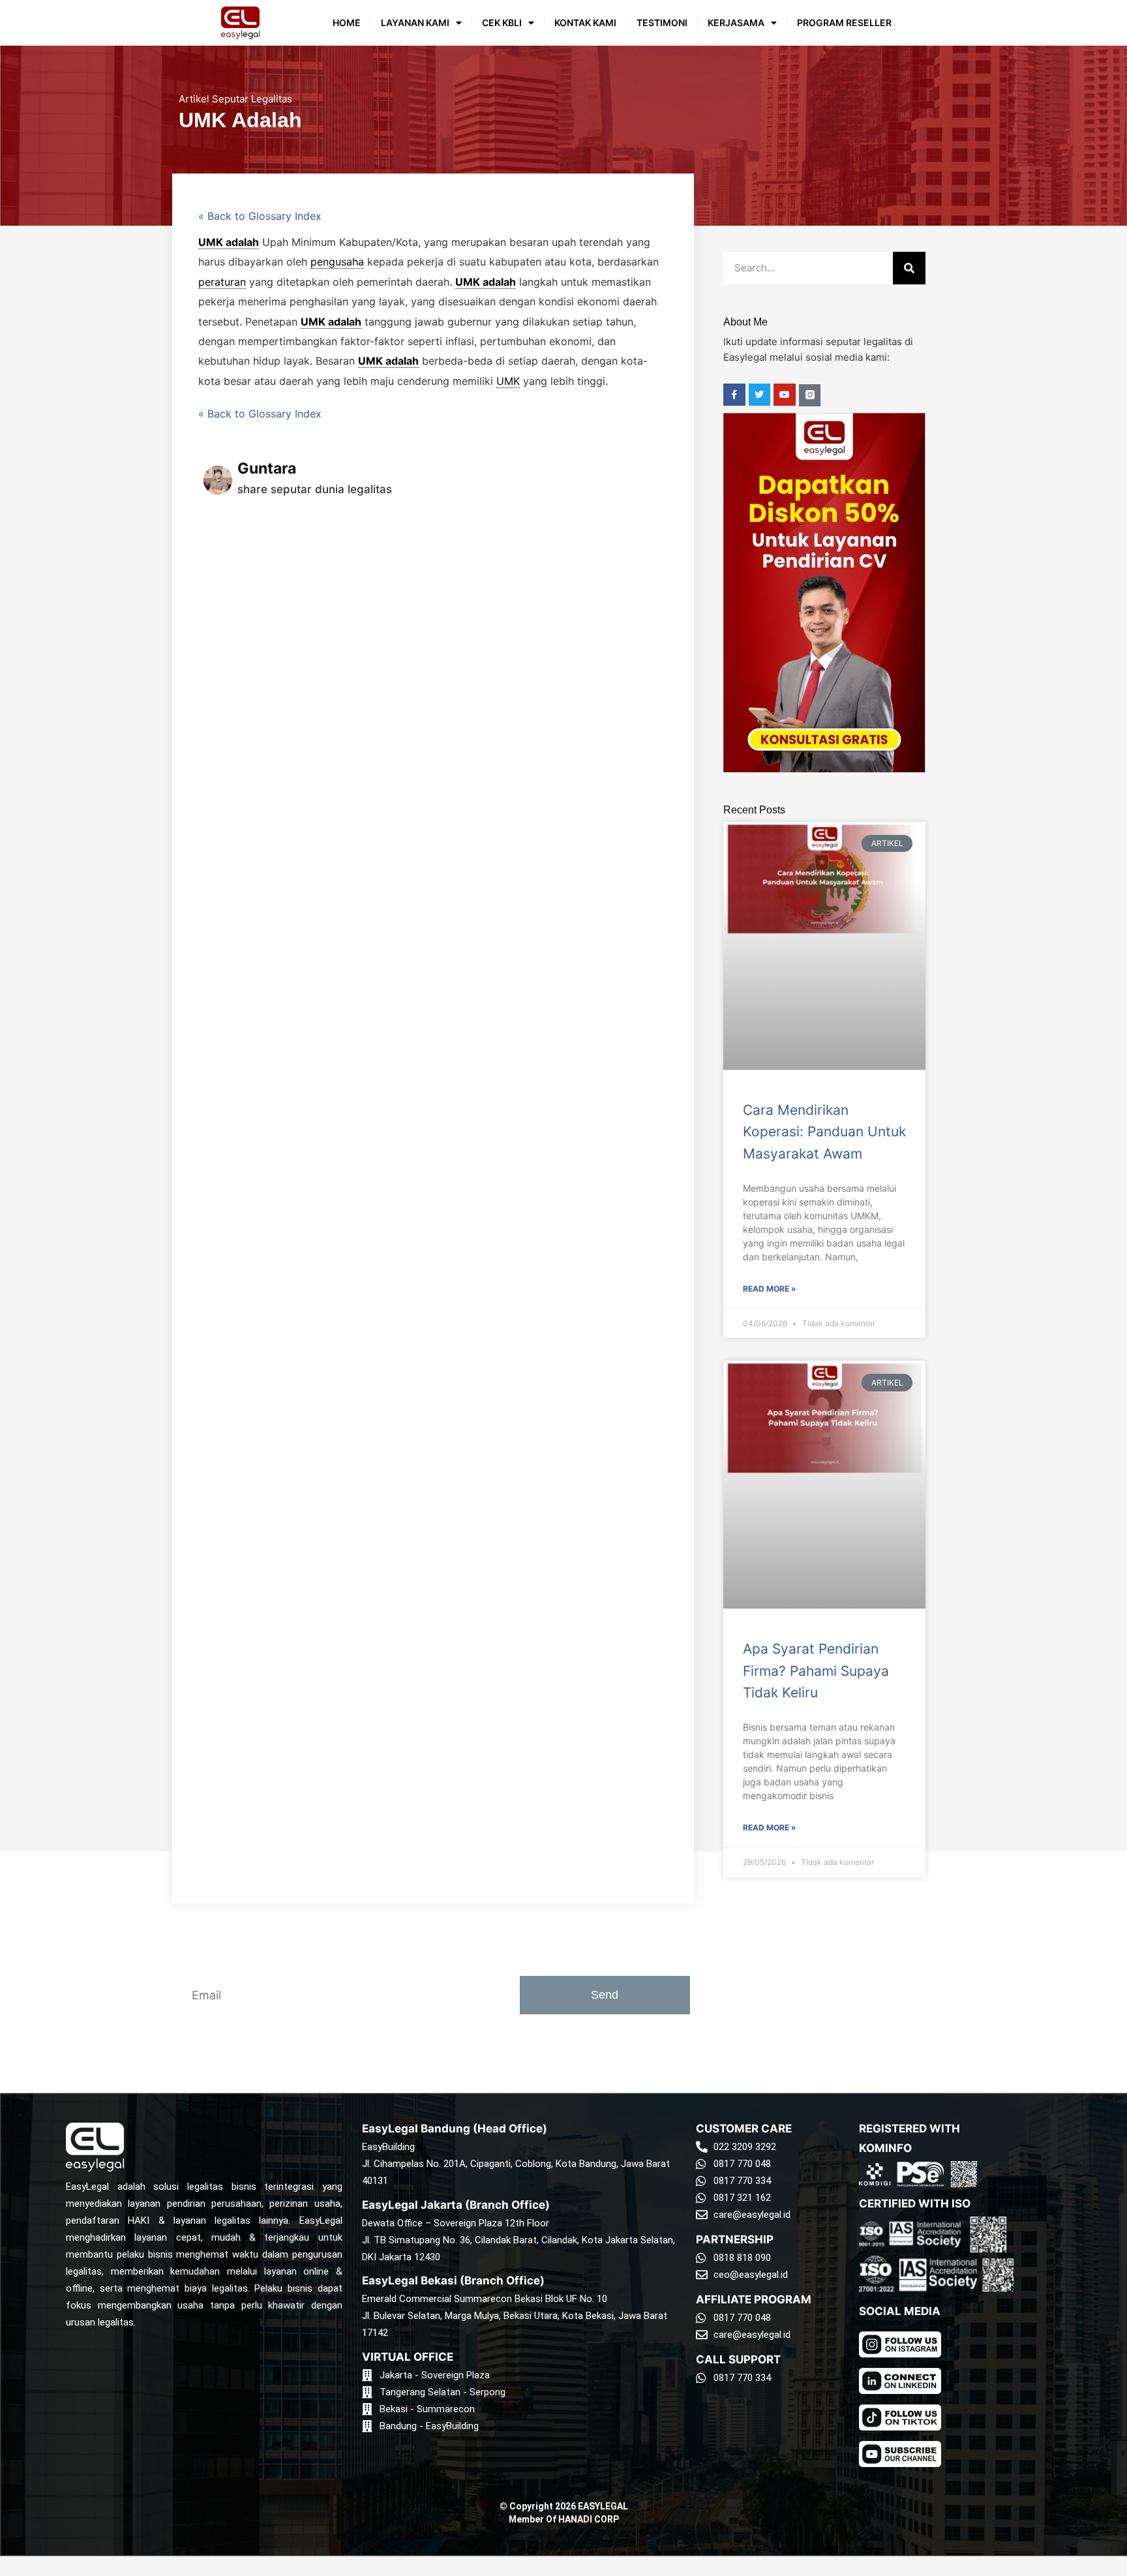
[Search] (909, 268)
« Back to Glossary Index (260, 216)
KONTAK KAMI (585, 23)
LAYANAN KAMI (415, 23)
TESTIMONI (662, 23)
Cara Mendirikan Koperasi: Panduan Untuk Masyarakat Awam (824, 1132)
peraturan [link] (222, 282)
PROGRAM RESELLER (844, 23)
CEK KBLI (502, 23)
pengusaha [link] (337, 262)
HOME (347, 23)
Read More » (770, 1289)
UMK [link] (508, 381)
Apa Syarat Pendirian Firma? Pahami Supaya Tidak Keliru (816, 1671)
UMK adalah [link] (229, 242)
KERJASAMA (736, 23)
